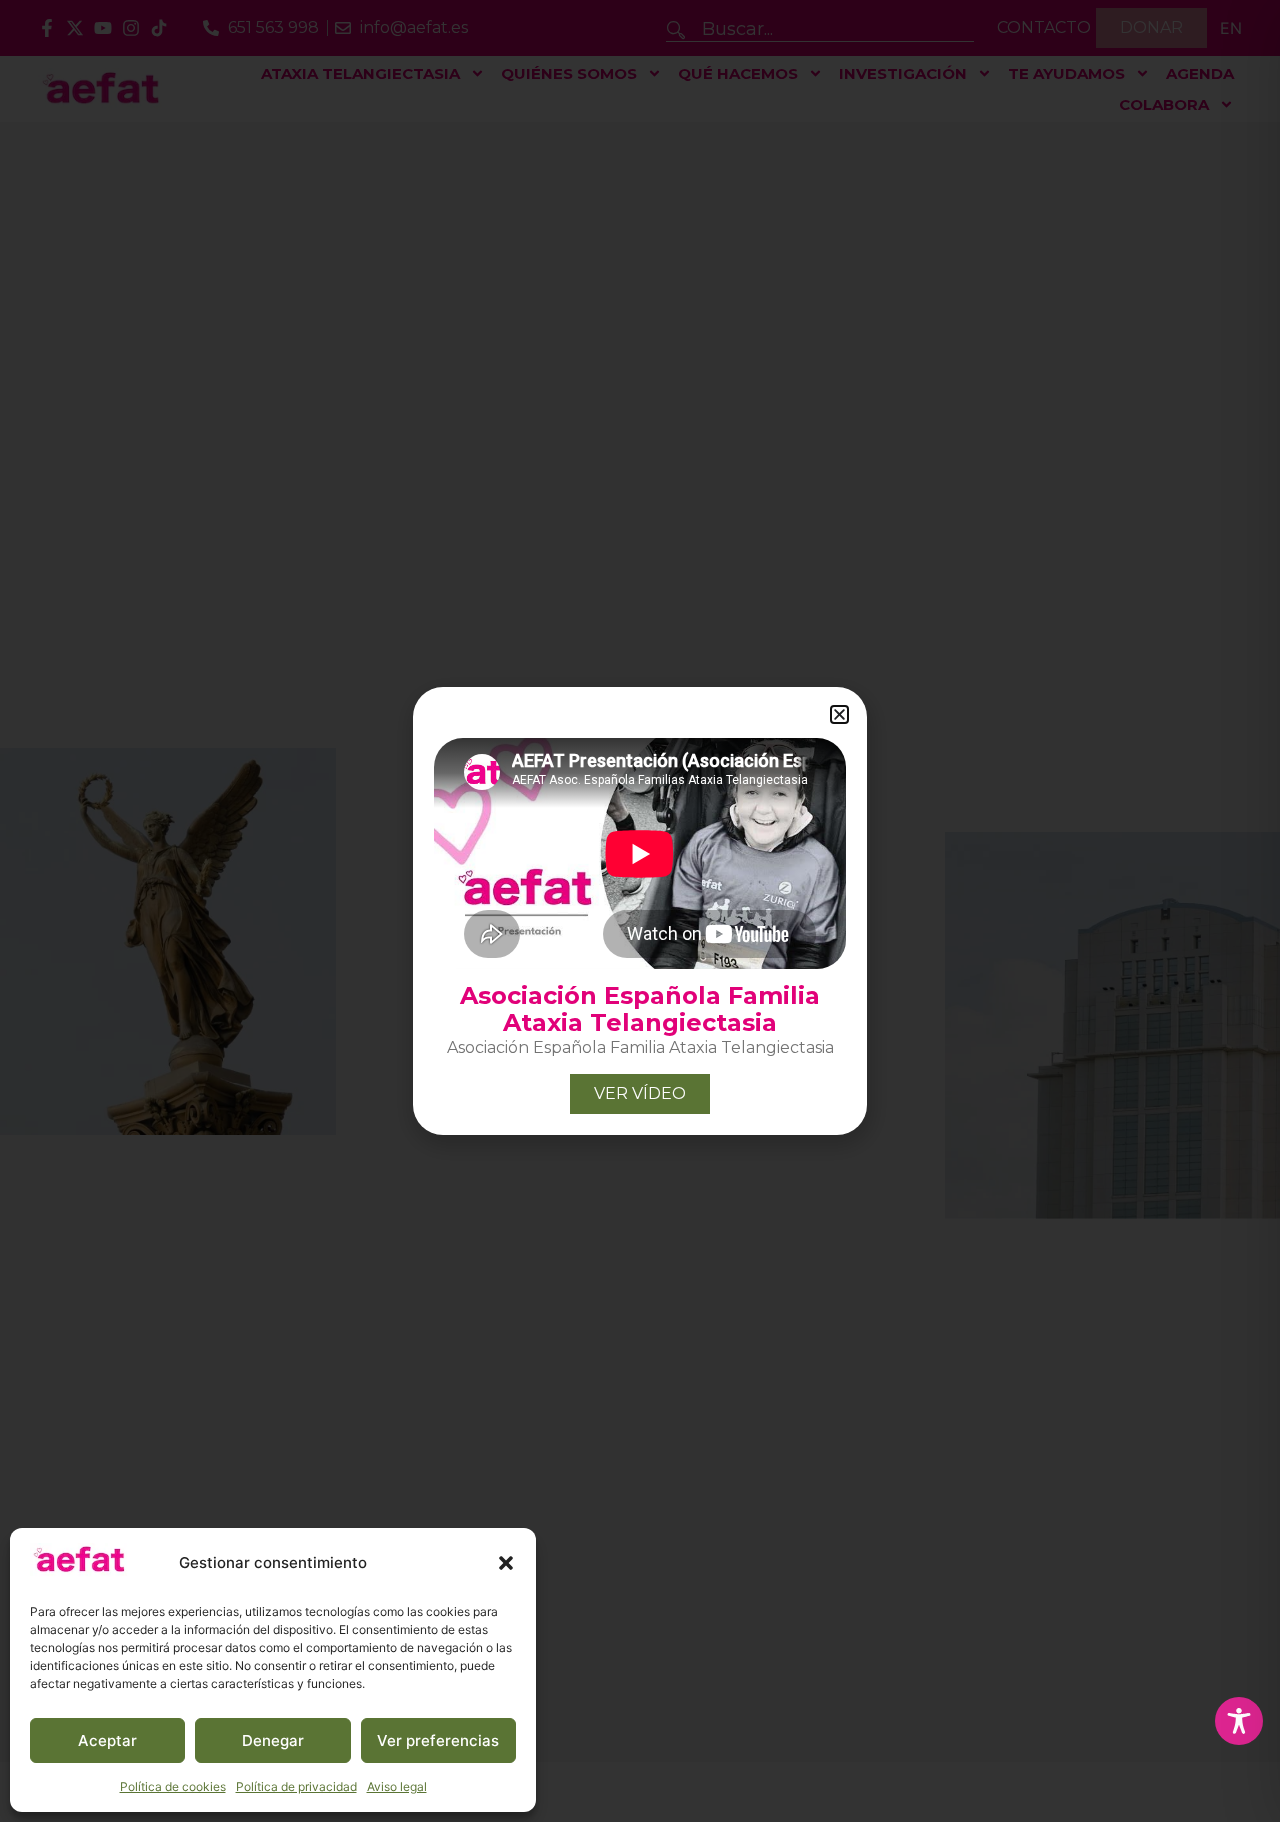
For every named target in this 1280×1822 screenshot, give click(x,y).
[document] (640, 911)
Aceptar (107, 1740)
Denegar (273, 1740)
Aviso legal (397, 1786)
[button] (506, 1563)
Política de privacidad (296, 1786)
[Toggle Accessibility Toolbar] (1239, 1721)
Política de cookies (173, 1786)
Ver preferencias (438, 1740)
